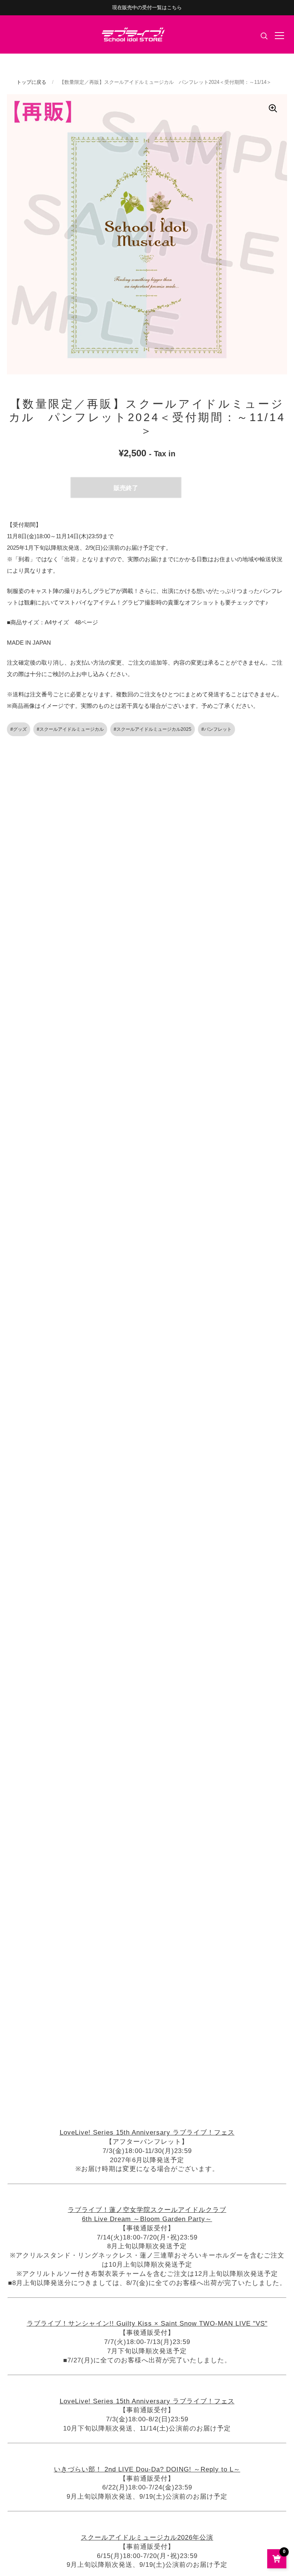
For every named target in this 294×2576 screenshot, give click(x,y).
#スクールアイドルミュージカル (70, 729)
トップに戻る (31, 82)
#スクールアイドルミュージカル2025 (153, 729)
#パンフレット (216, 729)
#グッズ (19, 729)
